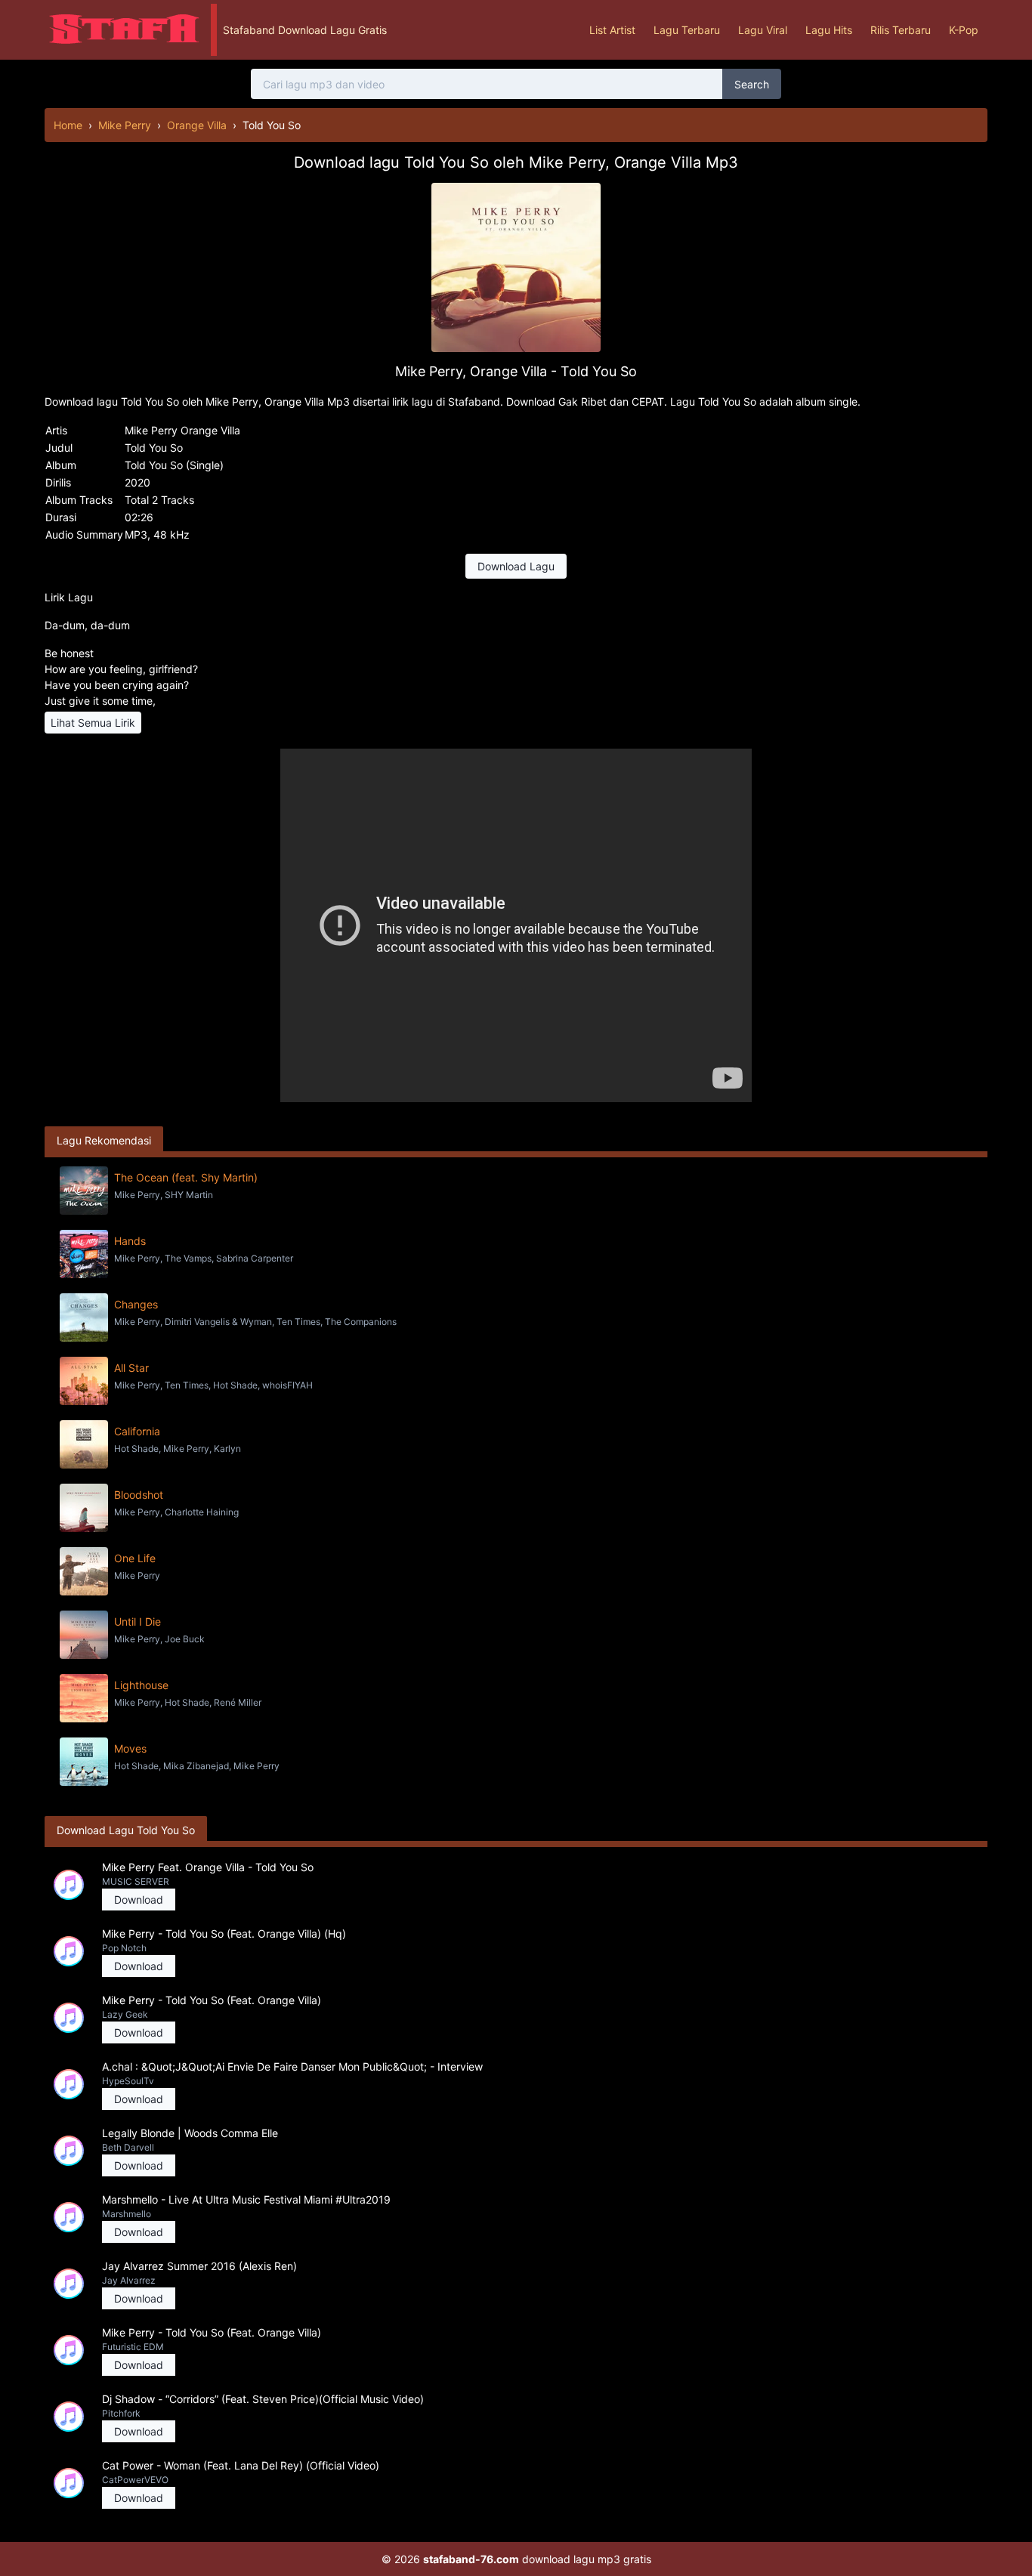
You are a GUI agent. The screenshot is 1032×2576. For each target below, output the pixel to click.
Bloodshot (139, 1495)
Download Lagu (516, 566)
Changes (136, 1304)
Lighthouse (141, 1685)
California (137, 1431)
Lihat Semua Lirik (93, 723)
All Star (131, 1368)
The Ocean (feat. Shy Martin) (186, 1177)
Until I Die (137, 1622)
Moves (130, 1748)
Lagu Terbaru (687, 30)
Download (139, 1900)
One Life (135, 1558)
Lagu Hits (829, 30)
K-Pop (964, 30)
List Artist (612, 30)
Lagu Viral (763, 30)
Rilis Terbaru (901, 30)
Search (752, 84)
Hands (130, 1241)
